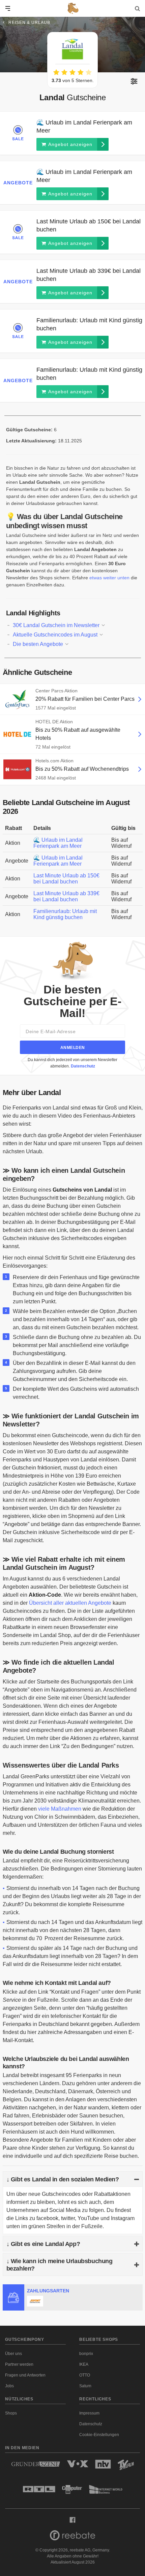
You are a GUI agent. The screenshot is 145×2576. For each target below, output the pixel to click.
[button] (134, 81)
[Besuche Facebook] (72, 2519)
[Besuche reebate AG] (72, 2537)
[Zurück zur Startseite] (72, 8)
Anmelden (73, 1048)
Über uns (13, 2354)
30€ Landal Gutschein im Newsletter (57, 625)
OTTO (85, 2375)
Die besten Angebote (39, 644)
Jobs (9, 2386)
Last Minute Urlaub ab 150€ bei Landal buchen (66, 879)
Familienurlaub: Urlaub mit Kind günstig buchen (65, 914)
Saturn (85, 2386)
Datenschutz (83, 1066)
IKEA (84, 2364)
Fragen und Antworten (25, 2375)
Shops (11, 2413)
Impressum (89, 2413)
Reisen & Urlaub (29, 23)
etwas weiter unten (109, 578)
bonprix (86, 2354)
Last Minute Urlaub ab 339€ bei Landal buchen (66, 896)
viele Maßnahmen (60, 1809)
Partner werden (19, 2364)
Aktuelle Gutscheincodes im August (56, 635)
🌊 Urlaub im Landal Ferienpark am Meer (58, 843)
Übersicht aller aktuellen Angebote (70, 1603)
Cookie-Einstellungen (99, 2435)
